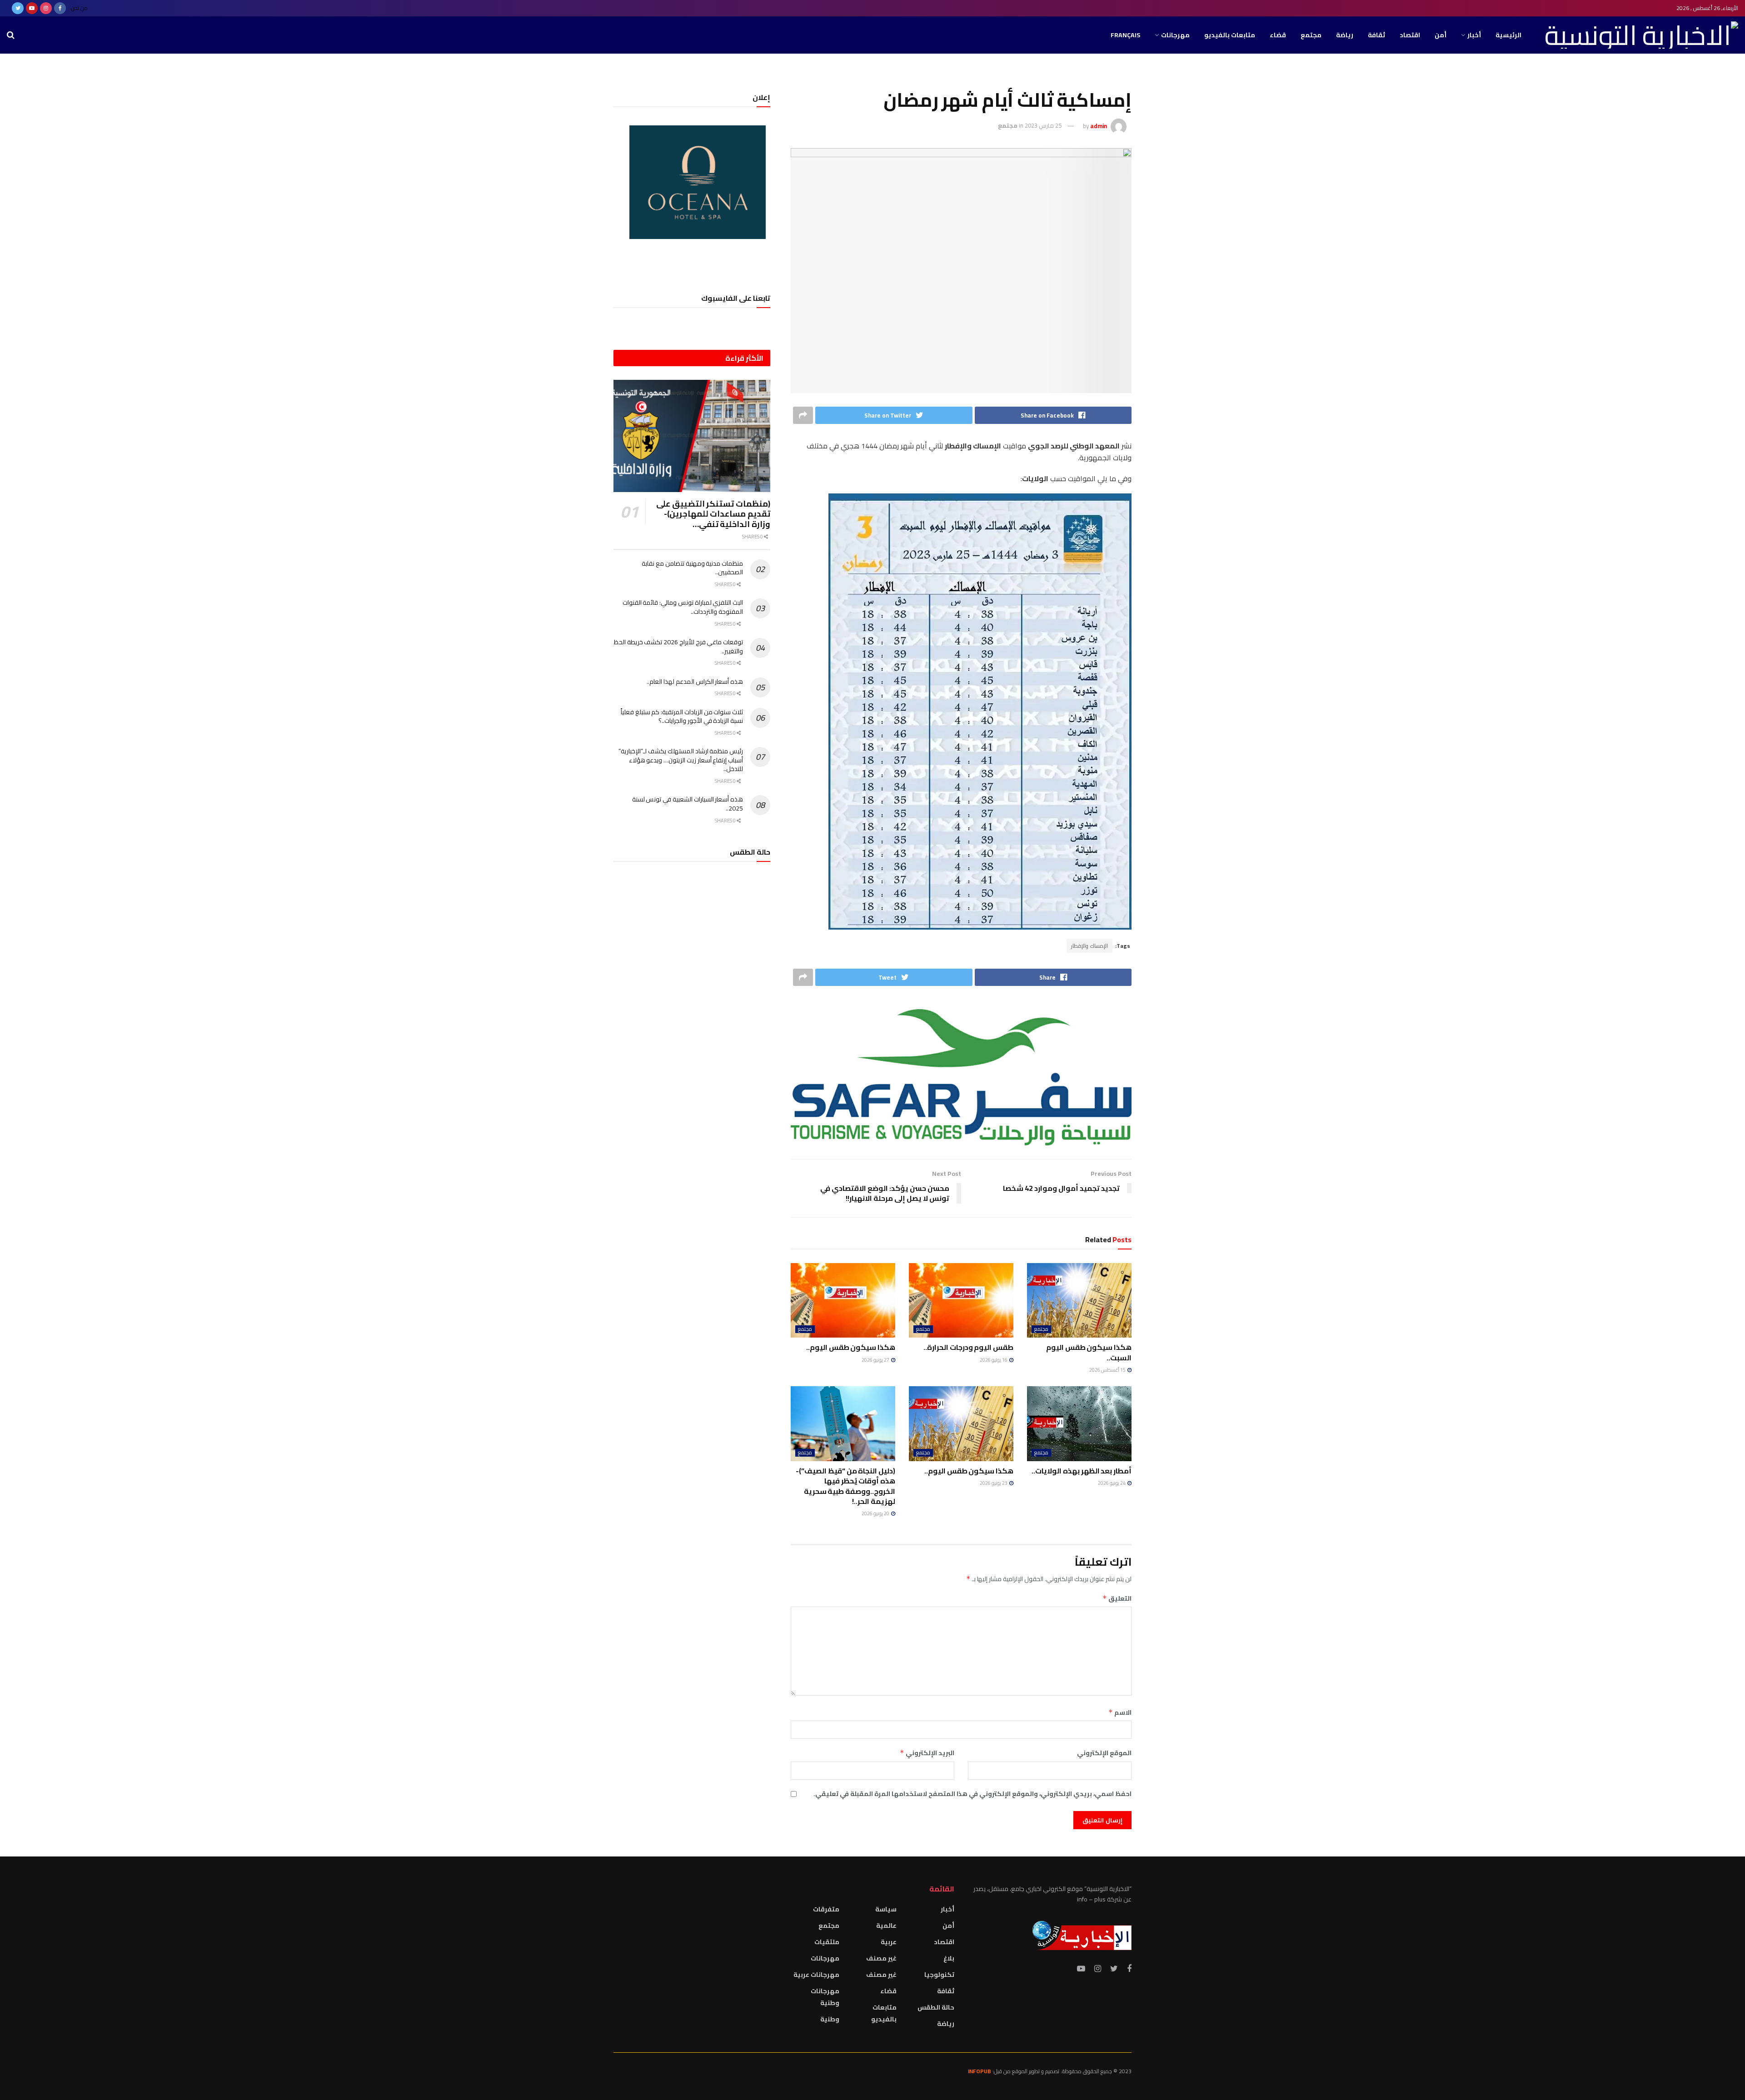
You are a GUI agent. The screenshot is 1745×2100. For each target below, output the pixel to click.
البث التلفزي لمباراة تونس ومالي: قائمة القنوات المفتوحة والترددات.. (683, 607)
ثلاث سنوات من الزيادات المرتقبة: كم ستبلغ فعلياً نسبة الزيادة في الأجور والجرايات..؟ (682, 717)
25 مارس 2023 (1043, 125)
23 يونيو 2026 (994, 1483)
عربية (889, 1942)
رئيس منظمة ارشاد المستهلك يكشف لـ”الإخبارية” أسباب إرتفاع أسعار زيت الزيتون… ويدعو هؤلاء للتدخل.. (681, 760)
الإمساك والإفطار (1089, 946)
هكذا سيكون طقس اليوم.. (851, 1347)
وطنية (830, 2019)
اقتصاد (1410, 35)
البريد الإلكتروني (927, 1753)
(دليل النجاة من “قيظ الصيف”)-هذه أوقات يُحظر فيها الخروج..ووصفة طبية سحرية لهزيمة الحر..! (845, 1486)
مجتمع (1311, 35)
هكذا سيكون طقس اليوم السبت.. (1089, 1352)
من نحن (79, 8)
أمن (1441, 35)
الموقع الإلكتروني (1104, 1753)
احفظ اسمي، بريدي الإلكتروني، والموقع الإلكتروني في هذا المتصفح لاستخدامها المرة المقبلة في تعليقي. (972, 1794)
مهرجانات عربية (816, 1975)
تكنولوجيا (939, 1975)
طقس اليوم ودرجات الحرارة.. (968, 1347)
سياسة (886, 1909)
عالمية (886, 1926)
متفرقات (826, 1909)
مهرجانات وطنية (825, 1997)
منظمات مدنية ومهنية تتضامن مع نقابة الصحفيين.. (692, 568)
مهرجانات (1175, 35)
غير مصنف (881, 1958)
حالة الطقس (936, 2007)
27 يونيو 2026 (876, 1360)
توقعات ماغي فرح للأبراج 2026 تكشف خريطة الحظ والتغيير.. (678, 647)
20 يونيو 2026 (876, 1513)
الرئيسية (1508, 35)
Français (1125, 35)
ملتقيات (827, 1942)
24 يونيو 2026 (1112, 1483)
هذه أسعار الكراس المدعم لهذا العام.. (695, 682)
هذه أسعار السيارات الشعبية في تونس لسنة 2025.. (688, 804)
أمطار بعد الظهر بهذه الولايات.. (1082, 1471)
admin (1099, 125)
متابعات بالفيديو (1230, 35)
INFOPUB (980, 2071)
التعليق (1117, 1598)
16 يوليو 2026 (994, 1360)
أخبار (1474, 35)
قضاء (1278, 35)
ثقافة (1376, 35)
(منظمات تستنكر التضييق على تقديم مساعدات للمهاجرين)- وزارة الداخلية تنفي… (713, 514)
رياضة (1345, 35)
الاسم (1120, 1712)
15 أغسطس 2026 (1108, 1370)
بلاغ (949, 1958)
